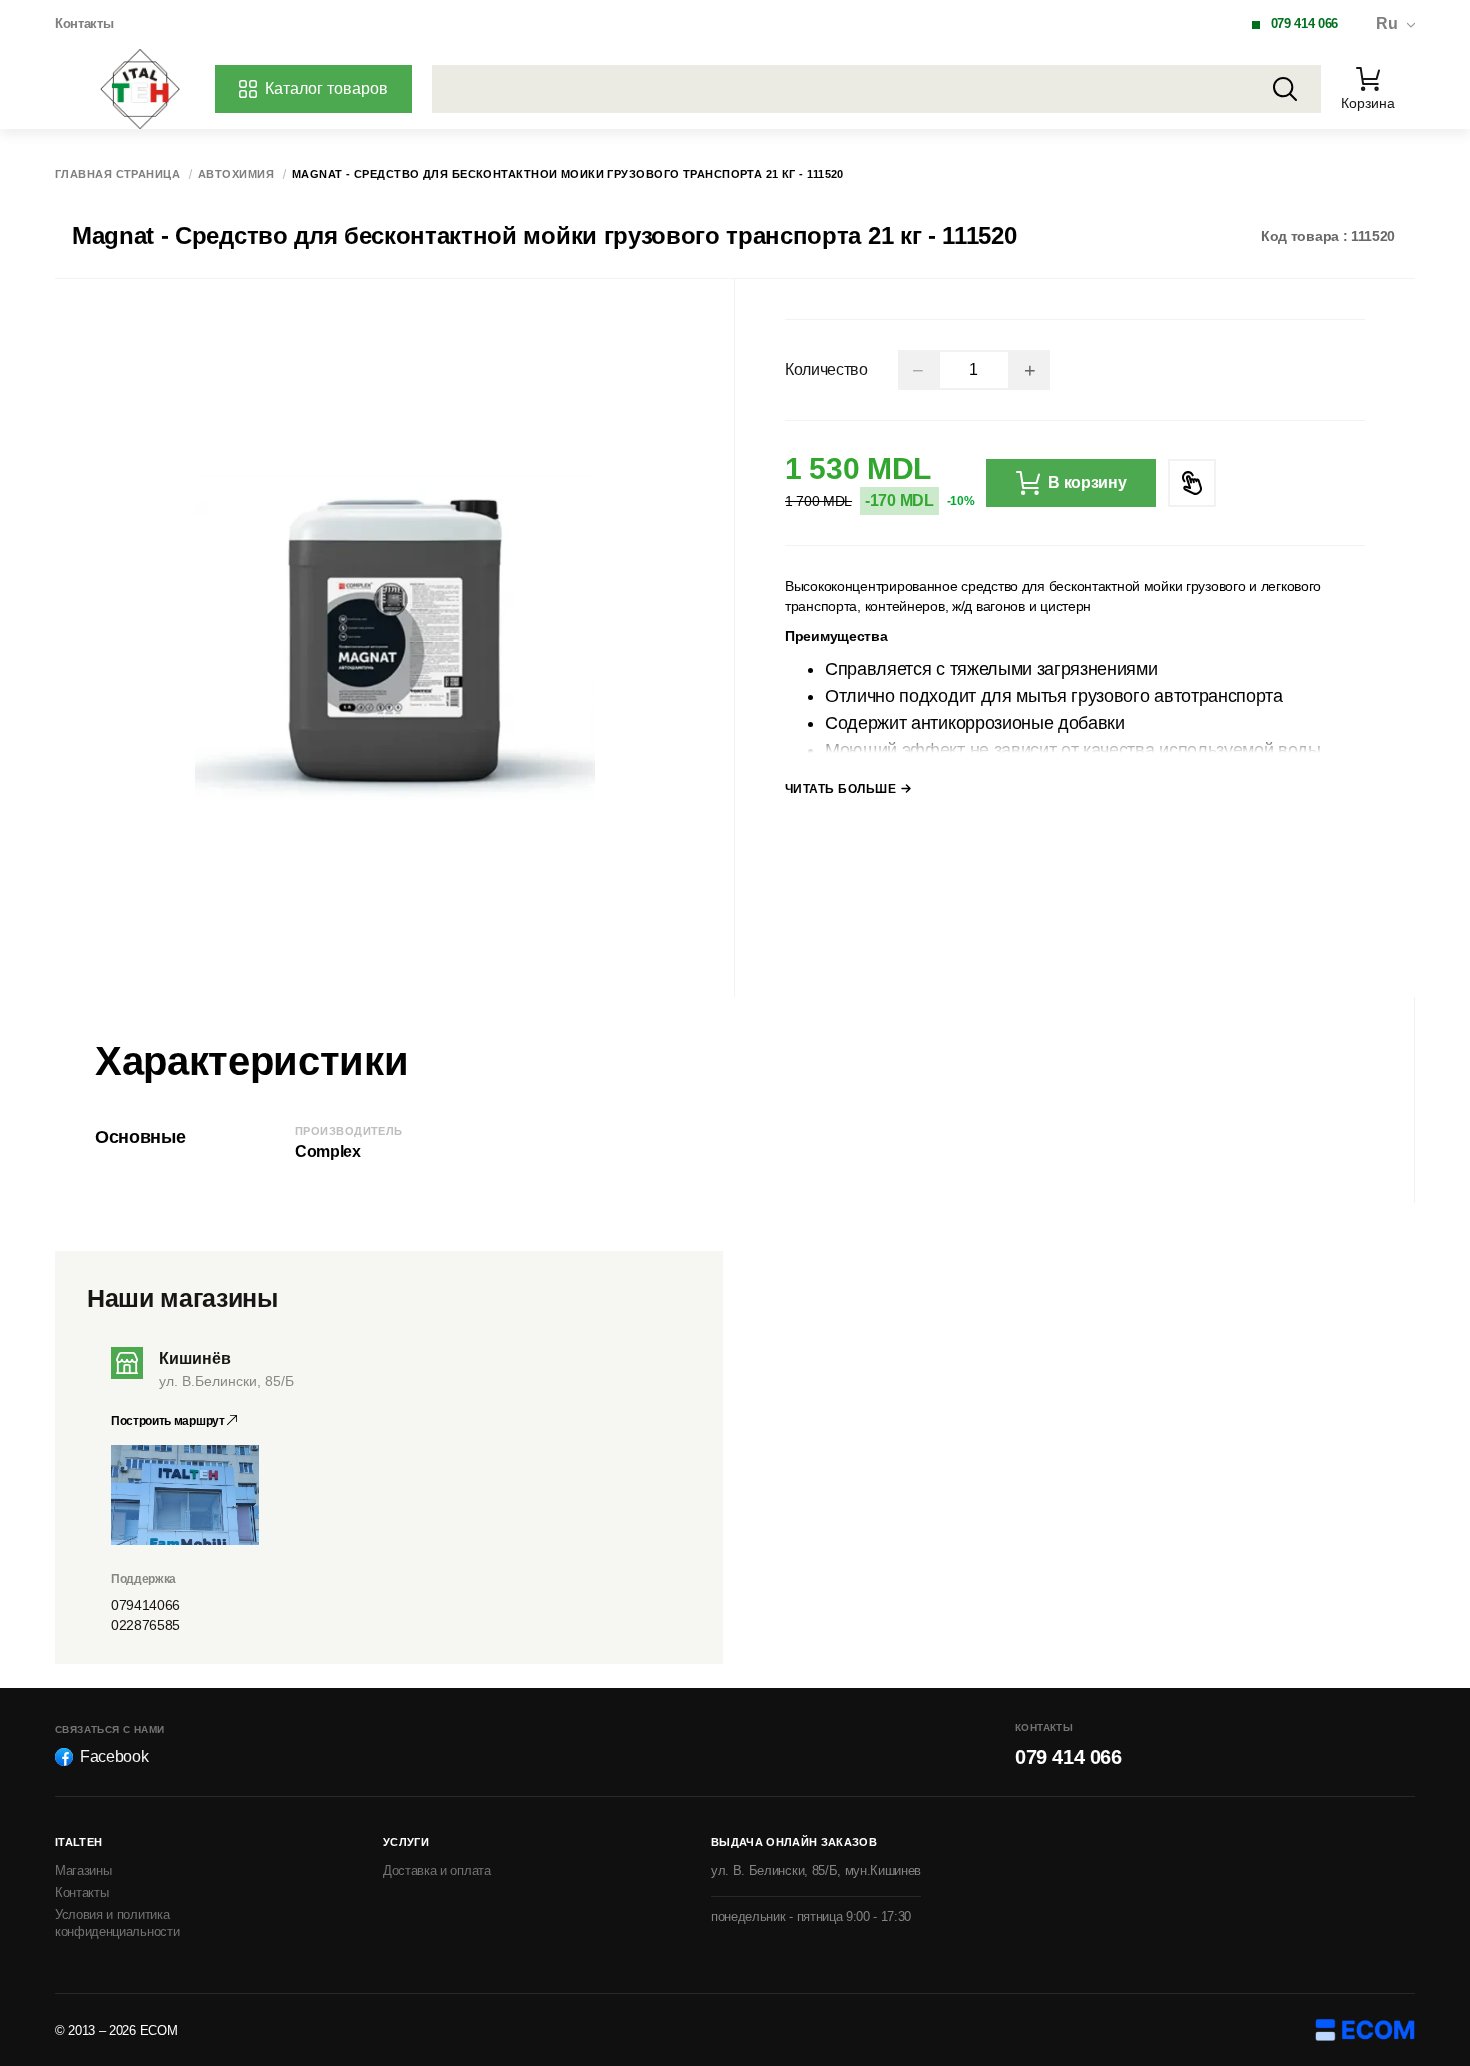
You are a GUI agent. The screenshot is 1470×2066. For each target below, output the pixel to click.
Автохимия (236, 174)
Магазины (83, 1870)
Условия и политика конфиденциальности (117, 1923)
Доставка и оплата (437, 1870)
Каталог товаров (326, 88)
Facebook (114, 1756)
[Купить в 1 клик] (1192, 483)
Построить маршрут (169, 1421)
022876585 (145, 1625)
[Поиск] (1285, 89)
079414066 (145, 1605)
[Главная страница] (140, 89)
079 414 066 (1304, 23)
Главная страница (117, 174)
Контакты (84, 23)
